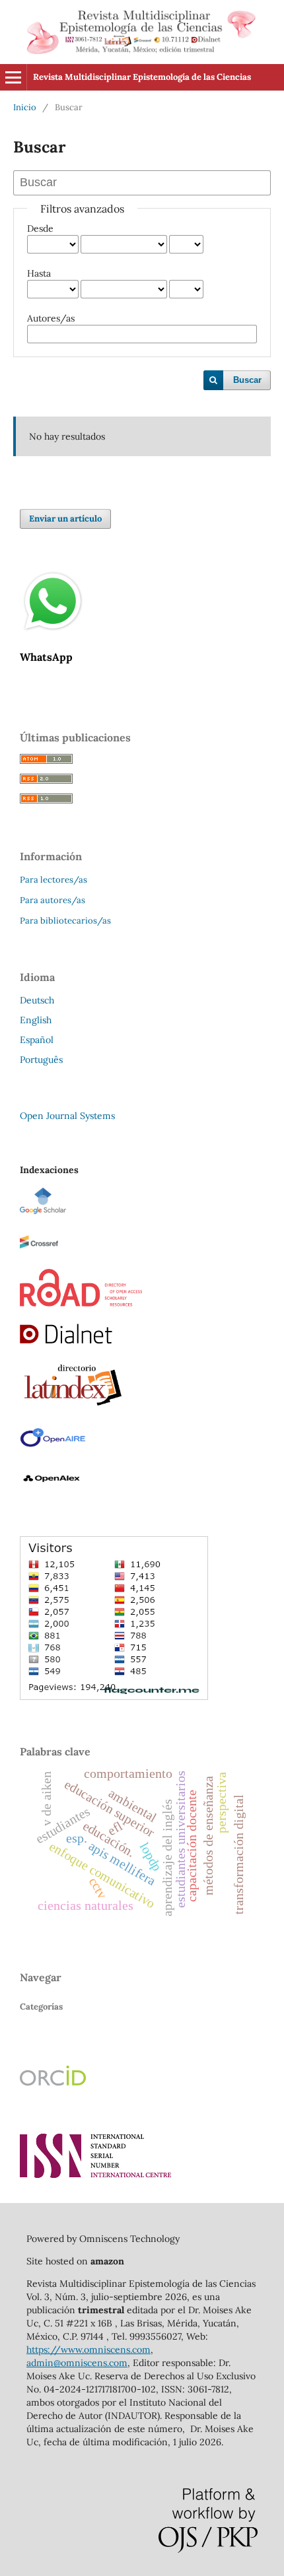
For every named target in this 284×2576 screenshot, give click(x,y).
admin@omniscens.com (77, 2363)
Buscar (247, 380)
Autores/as (51, 318)
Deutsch (37, 1000)
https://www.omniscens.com (89, 2350)
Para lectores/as (53, 880)
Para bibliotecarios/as (65, 921)
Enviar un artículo (65, 519)
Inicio (25, 107)
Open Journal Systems (67, 1116)
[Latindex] (73, 1406)
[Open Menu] (13, 77)
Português (41, 1060)
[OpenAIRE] (53, 1447)
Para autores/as (53, 900)
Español (37, 1040)
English (36, 1020)
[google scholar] (43, 1211)
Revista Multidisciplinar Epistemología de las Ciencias (142, 77)
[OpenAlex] (53, 1488)
